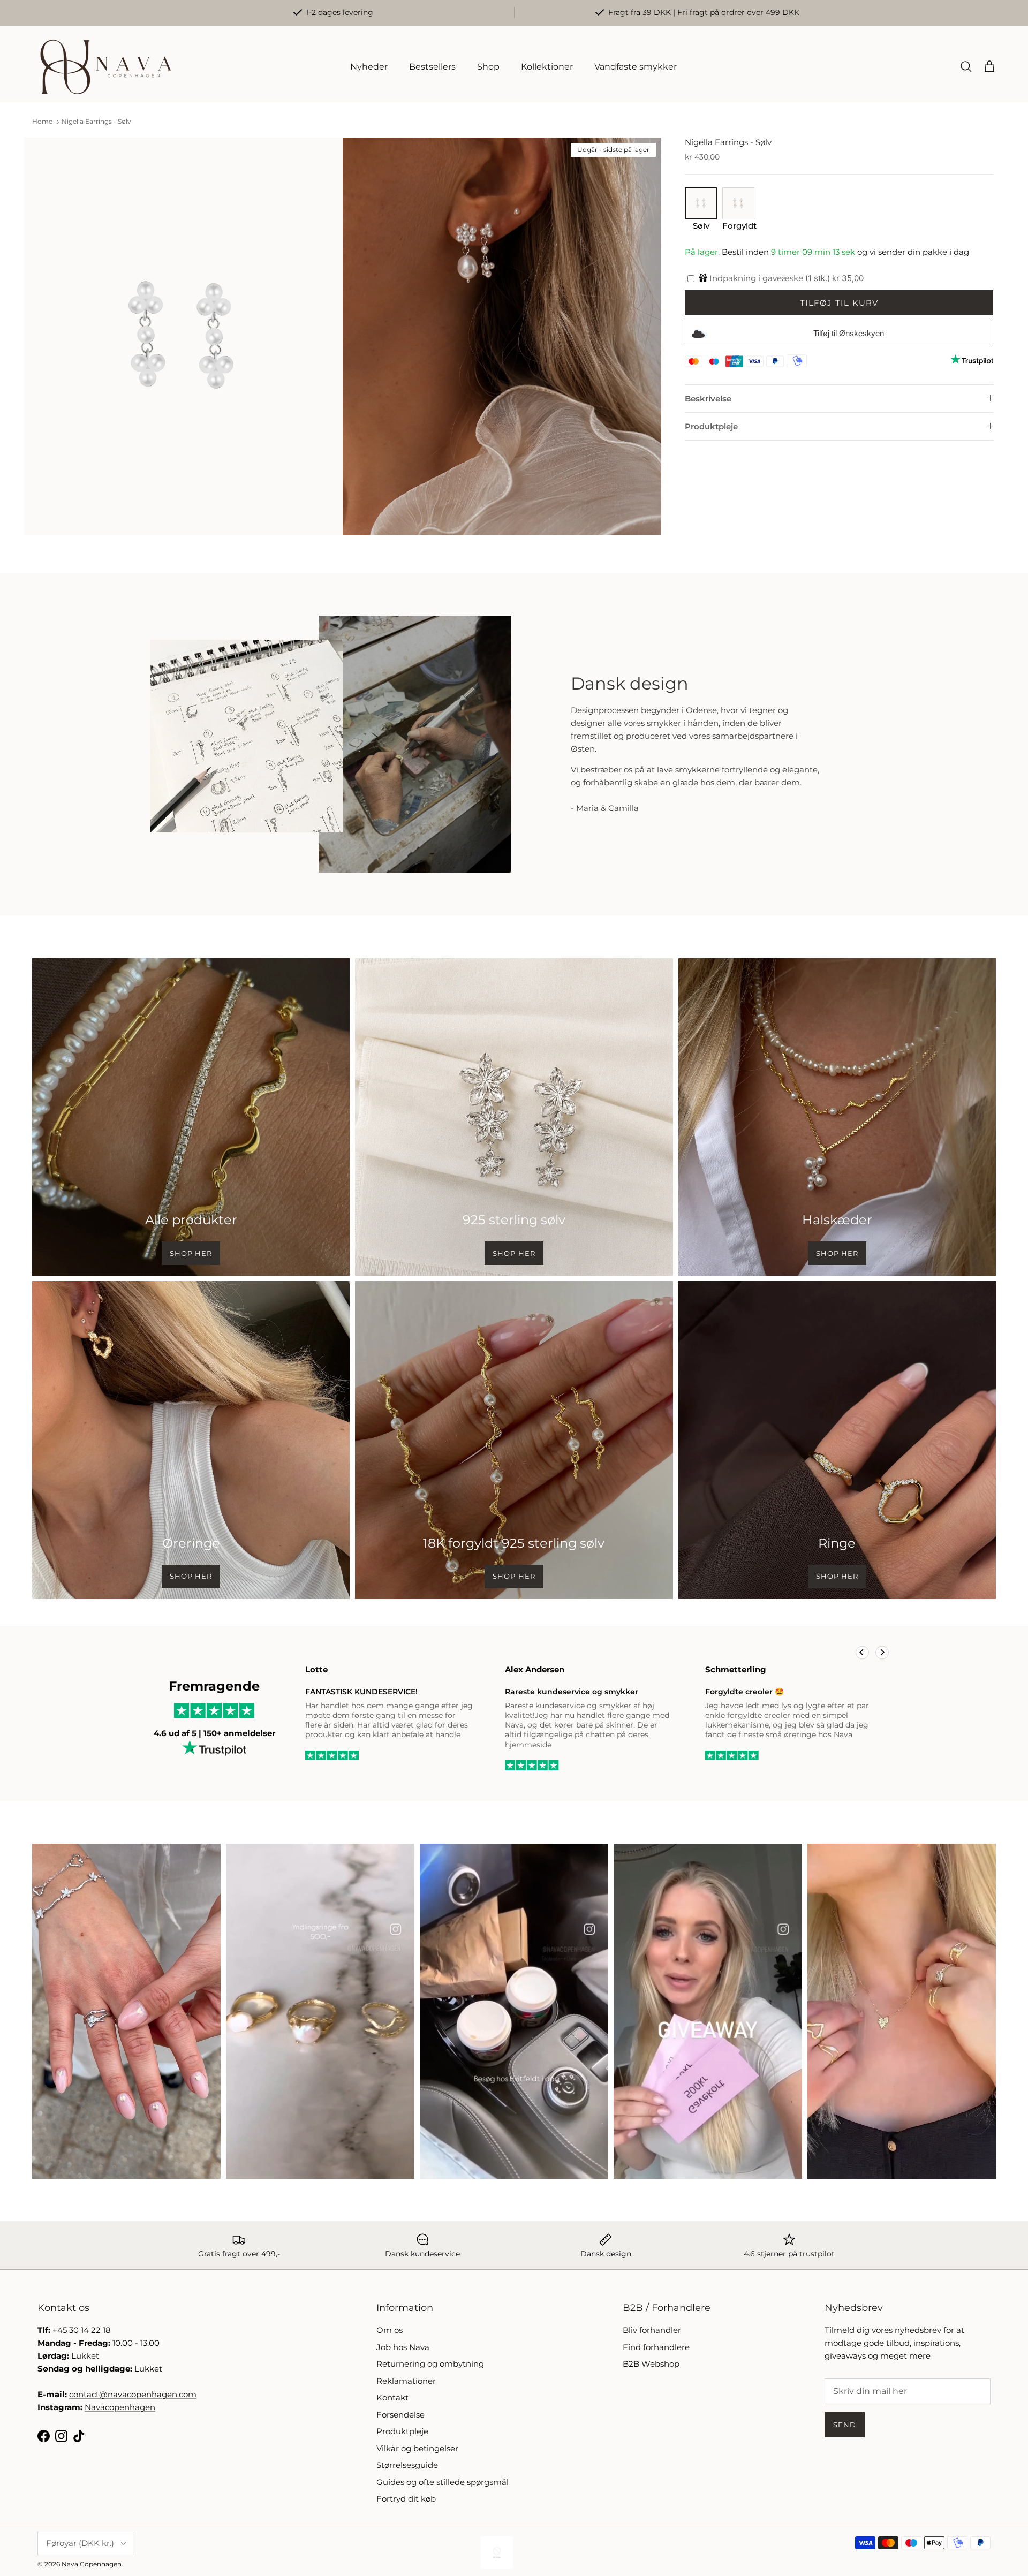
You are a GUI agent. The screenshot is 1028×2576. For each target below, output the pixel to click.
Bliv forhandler (652, 2330)
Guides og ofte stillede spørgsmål (443, 2482)
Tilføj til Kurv (839, 303)
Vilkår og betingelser (417, 2448)
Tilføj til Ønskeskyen (849, 333)
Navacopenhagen (120, 2407)
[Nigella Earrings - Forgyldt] (738, 216)
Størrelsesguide (407, 2465)
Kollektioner (547, 67)
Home (42, 122)
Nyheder (369, 67)
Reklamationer (406, 2381)
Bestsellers (432, 67)
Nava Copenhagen (92, 2564)
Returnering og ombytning (430, 2364)
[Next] (882, 1652)
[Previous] (862, 1652)
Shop (488, 67)
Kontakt (392, 2397)
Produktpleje (711, 426)
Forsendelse (400, 2415)
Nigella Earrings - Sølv (96, 122)
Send (845, 2425)
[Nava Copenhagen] (106, 67)
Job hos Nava (403, 2347)
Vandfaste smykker (636, 67)
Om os (390, 2330)
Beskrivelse (708, 399)
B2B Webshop (651, 2364)
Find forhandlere (656, 2347)
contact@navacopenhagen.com (133, 2394)
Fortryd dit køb (406, 2499)
